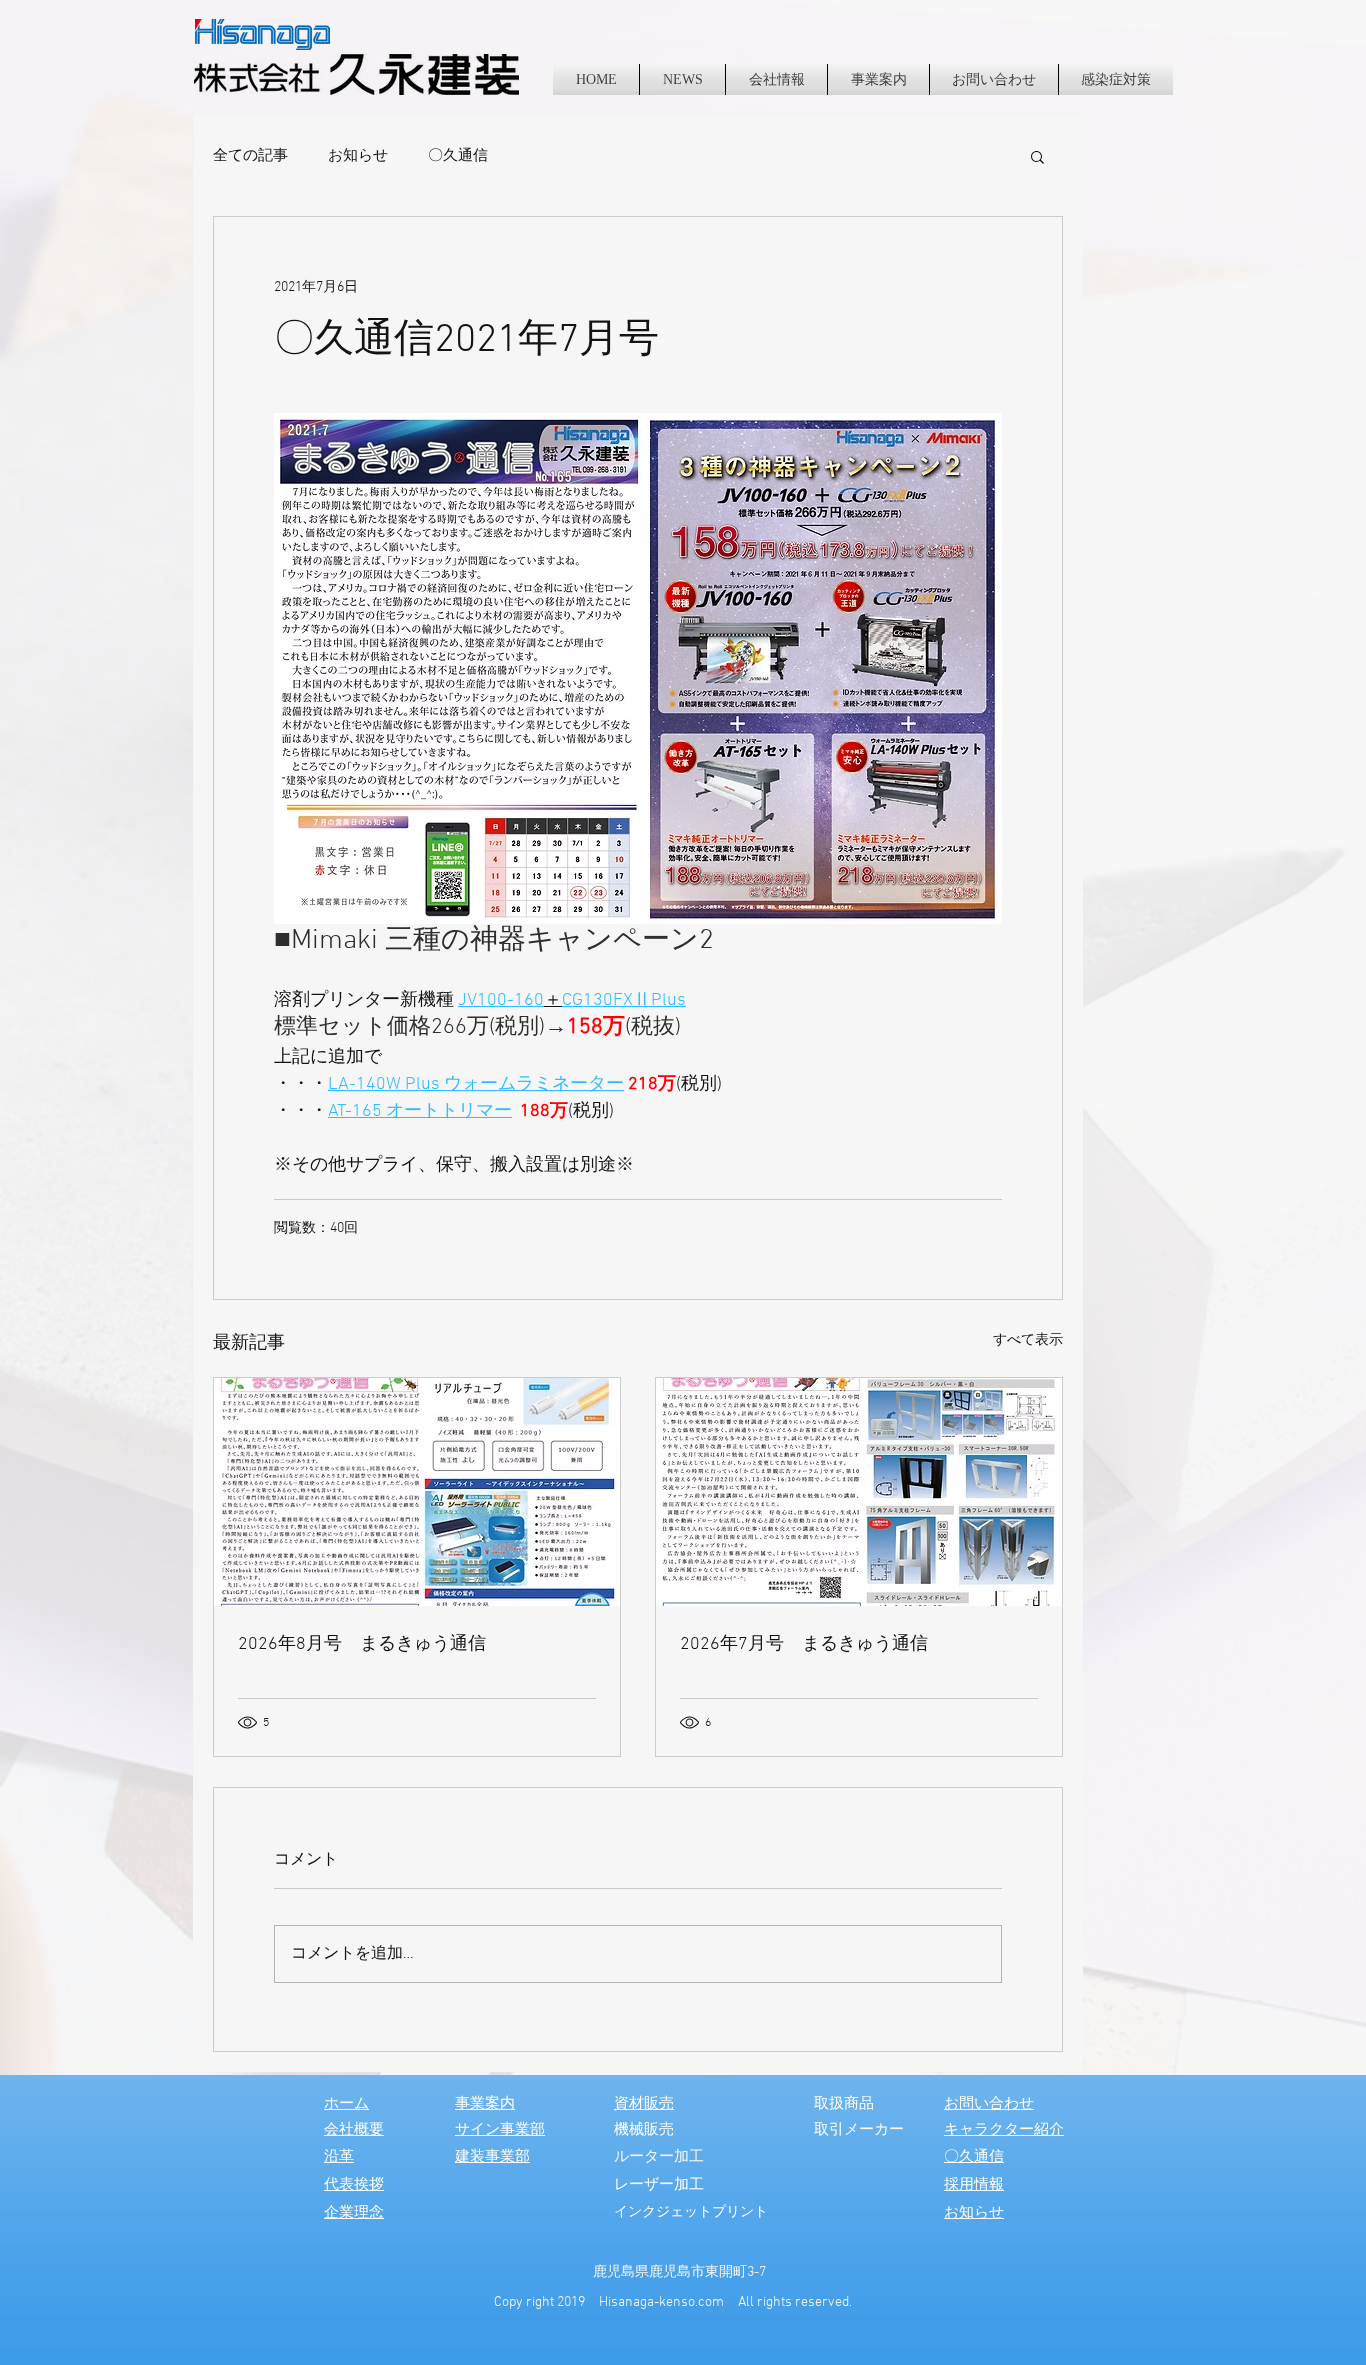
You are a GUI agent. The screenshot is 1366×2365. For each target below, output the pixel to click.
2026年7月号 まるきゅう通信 (804, 1644)
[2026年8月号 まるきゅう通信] (417, 1492)
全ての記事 (250, 156)
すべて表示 (1028, 1340)
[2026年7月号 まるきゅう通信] (859, 1492)
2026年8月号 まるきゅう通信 (362, 1644)
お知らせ (358, 156)
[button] (1037, 156)
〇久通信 (458, 156)
